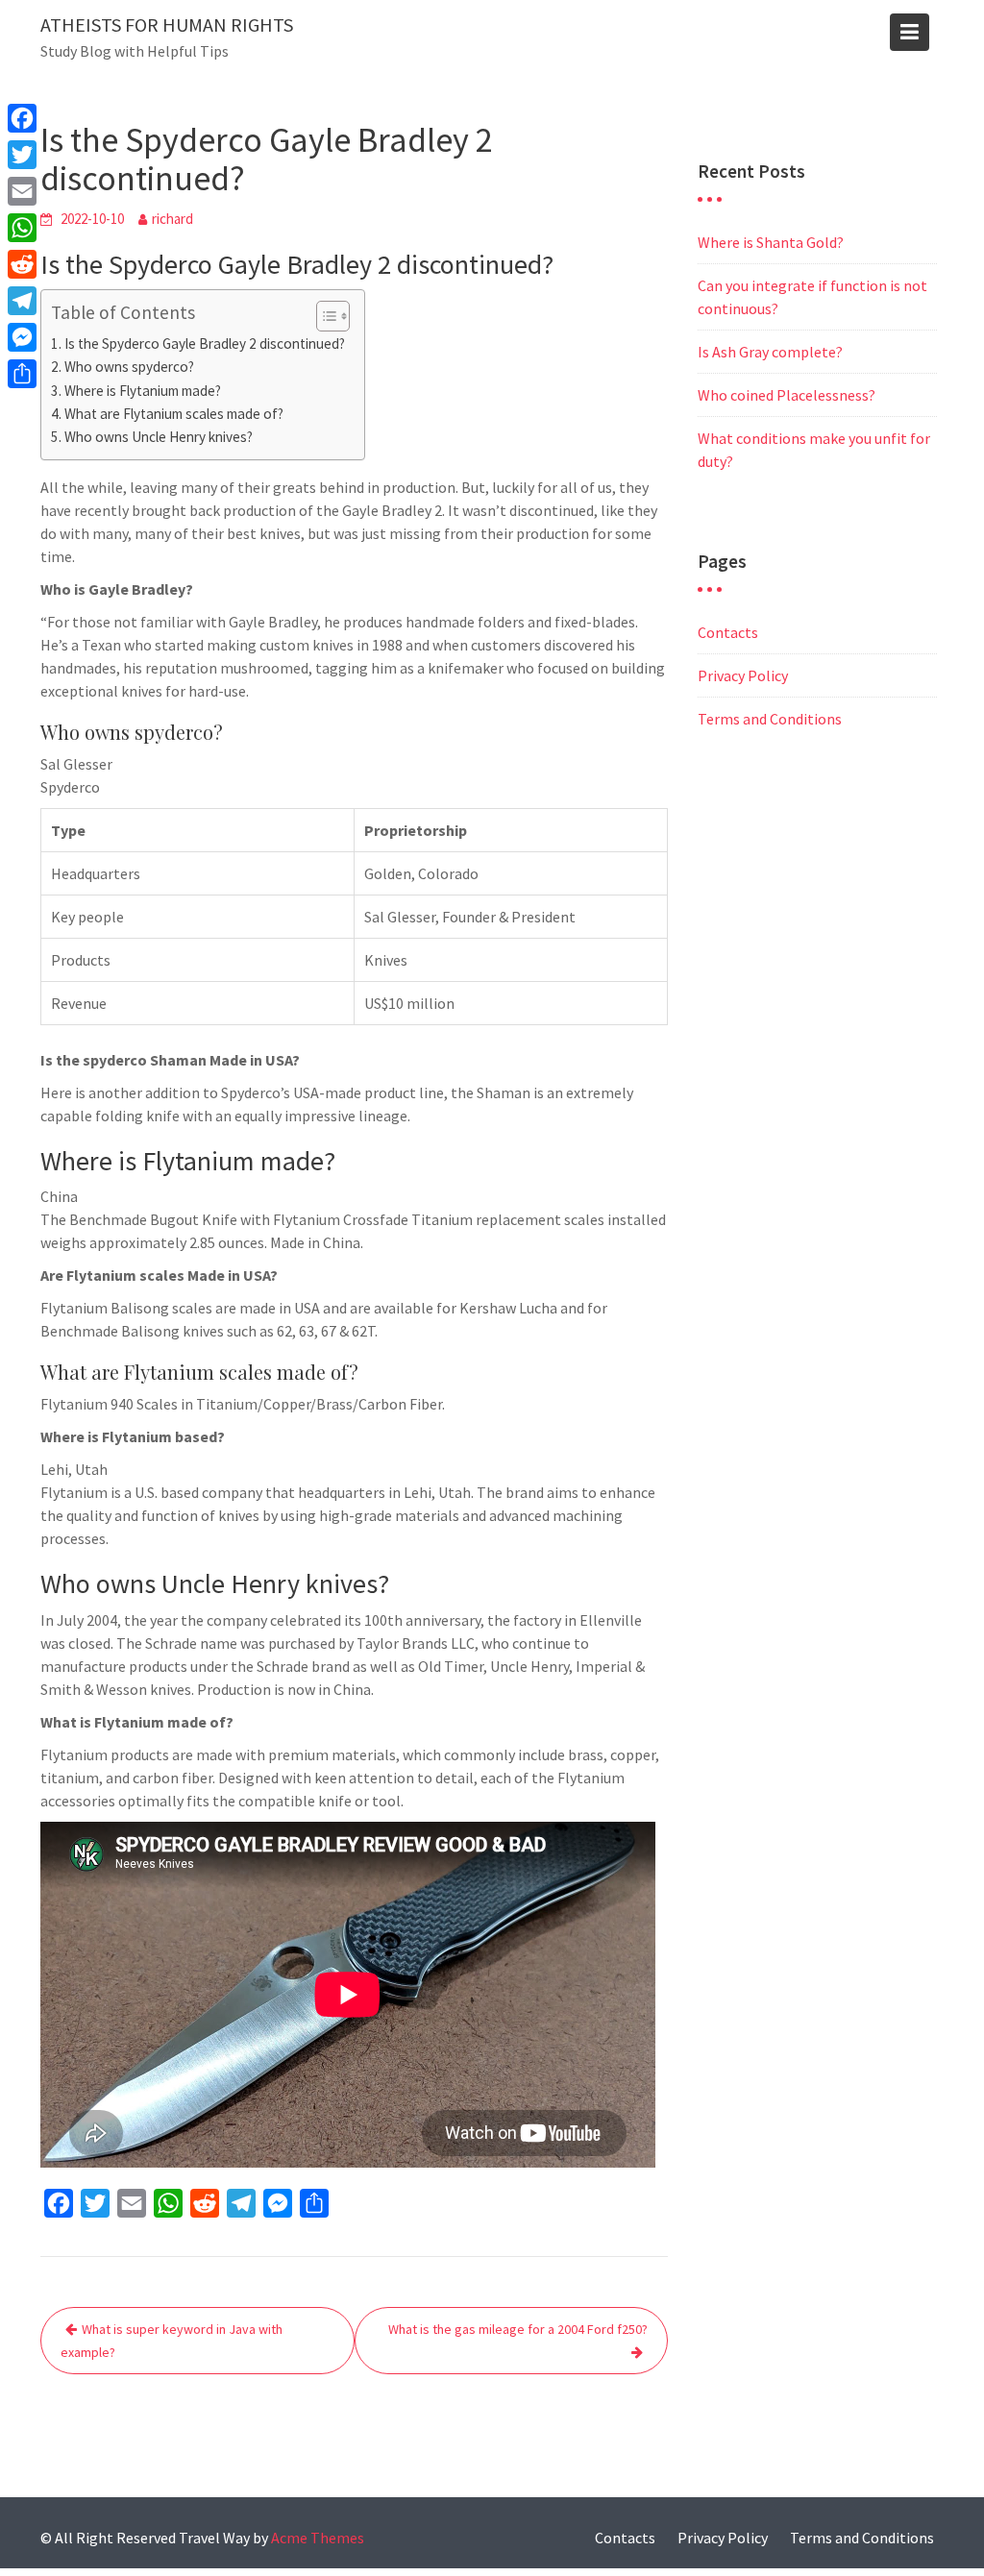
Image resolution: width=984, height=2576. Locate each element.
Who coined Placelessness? (787, 395)
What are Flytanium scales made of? (174, 414)
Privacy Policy (743, 675)
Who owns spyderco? (129, 367)
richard (172, 219)
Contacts (728, 632)
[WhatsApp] (22, 228)
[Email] (22, 191)
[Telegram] (22, 301)
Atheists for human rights (167, 25)
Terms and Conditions (770, 719)
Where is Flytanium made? (143, 391)
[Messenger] (22, 337)
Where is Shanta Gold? (771, 242)
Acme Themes (318, 2538)
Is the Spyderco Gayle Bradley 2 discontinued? (205, 343)
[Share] (22, 374)
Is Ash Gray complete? (770, 352)
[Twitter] (22, 155)
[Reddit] (22, 264)
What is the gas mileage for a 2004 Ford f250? (518, 2329)
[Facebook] (22, 118)
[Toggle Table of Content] (323, 316)
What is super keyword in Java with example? (172, 2341)
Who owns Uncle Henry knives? (159, 437)
